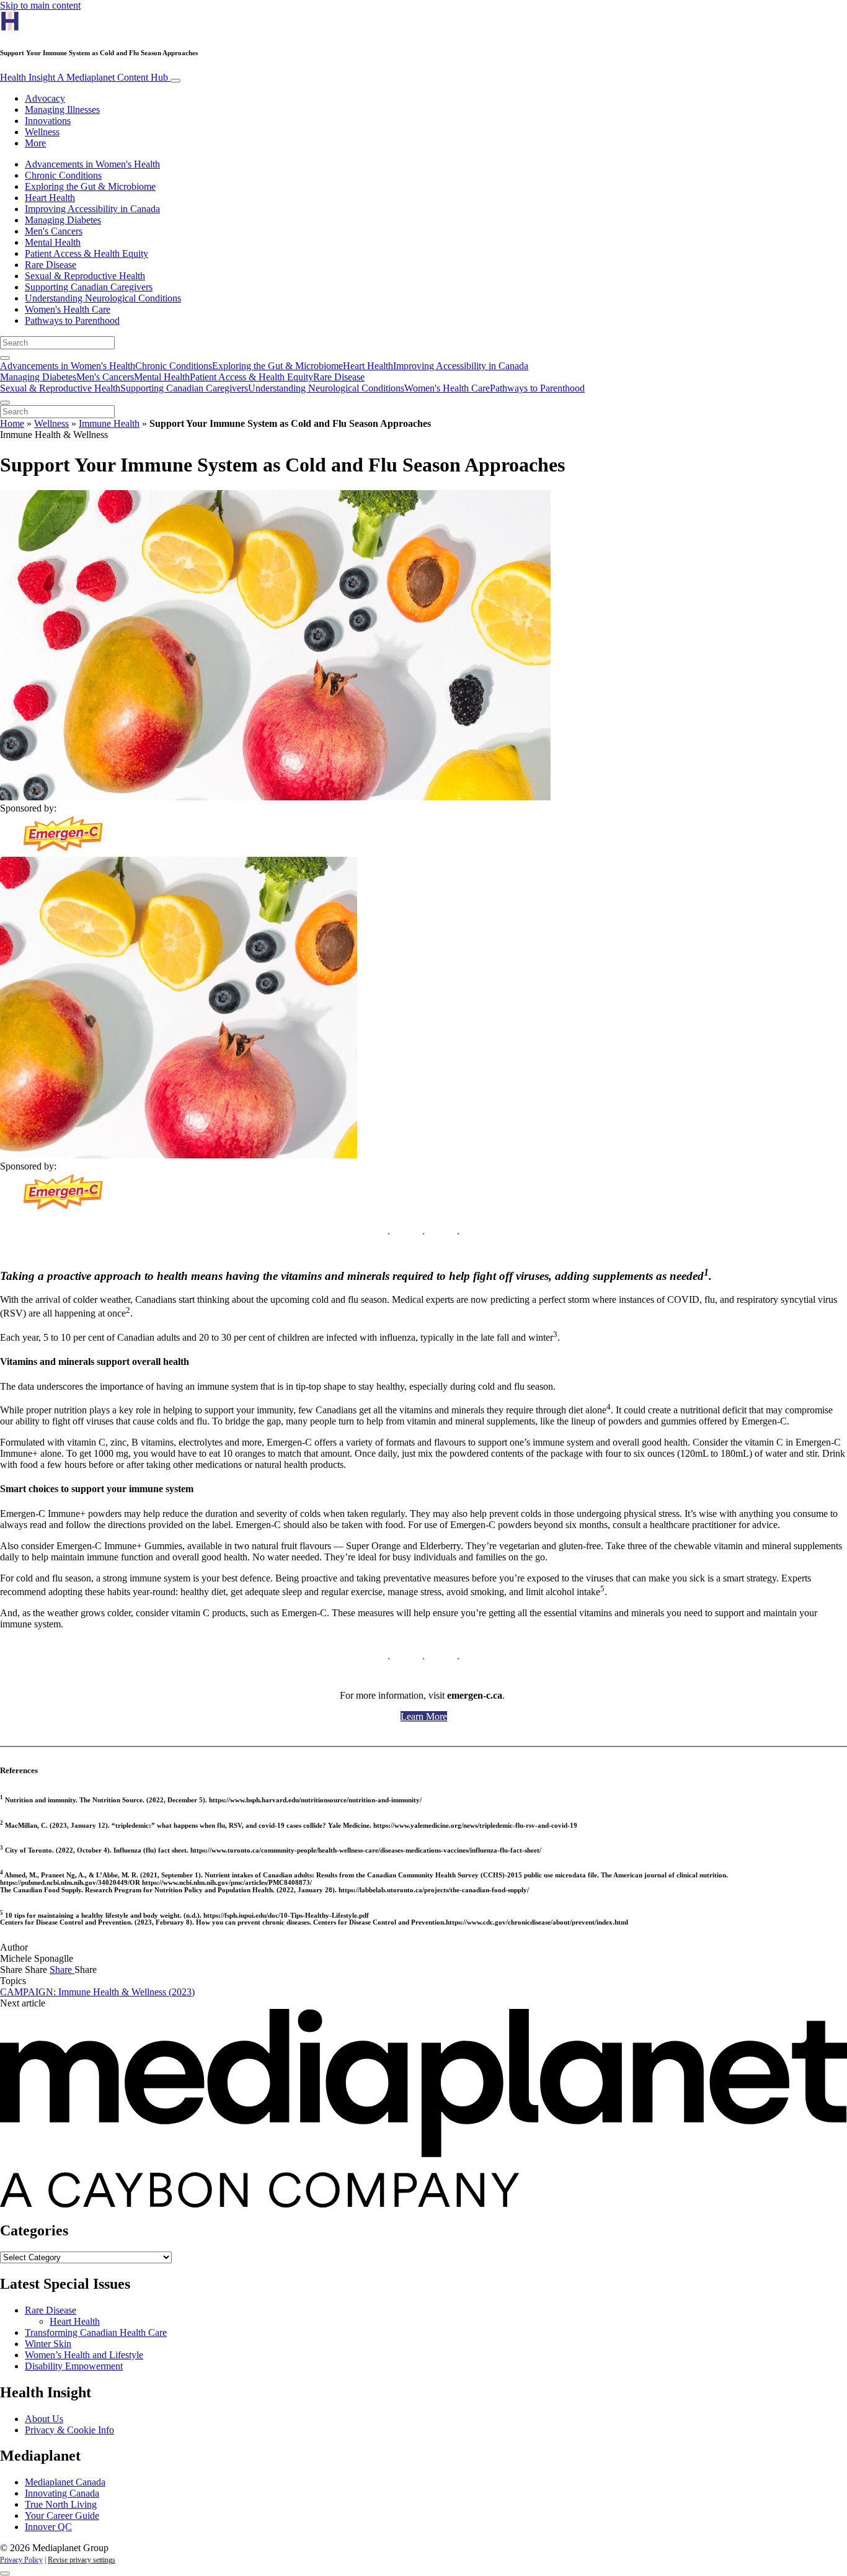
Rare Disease (51, 265)
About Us (44, 2419)
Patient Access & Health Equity (86, 253)
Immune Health (109, 423)
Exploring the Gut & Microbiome (90, 186)
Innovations (48, 121)
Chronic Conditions (63, 175)
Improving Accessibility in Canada (92, 209)
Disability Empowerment (74, 2366)
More (35, 143)
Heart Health (50, 198)
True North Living (61, 2504)
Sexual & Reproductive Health (85, 276)
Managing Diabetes (63, 220)
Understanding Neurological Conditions (103, 298)
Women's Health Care (68, 309)
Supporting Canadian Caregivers (89, 287)
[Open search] (5, 358)
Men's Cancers (54, 231)
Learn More (424, 1716)
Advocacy (45, 98)
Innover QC (48, 2527)
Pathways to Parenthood (72, 320)
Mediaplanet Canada (65, 2482)
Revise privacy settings (82, 2560)
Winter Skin (48, 2344)
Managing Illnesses (62, 110)
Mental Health (53, 242)
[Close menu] (5, 403)
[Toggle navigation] (175, 81)
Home (12, 423)
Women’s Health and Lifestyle (84, 2355)
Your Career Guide (62, 2516)
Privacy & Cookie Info (69, 2430)
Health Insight (84, 77)
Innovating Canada (62, 2493)
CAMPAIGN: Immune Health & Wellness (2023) (97, 1992)
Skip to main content (40, 5)
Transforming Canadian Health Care (96, 2332)
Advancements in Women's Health (92, 164)
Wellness (42, 132)
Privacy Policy (21, 2560)
